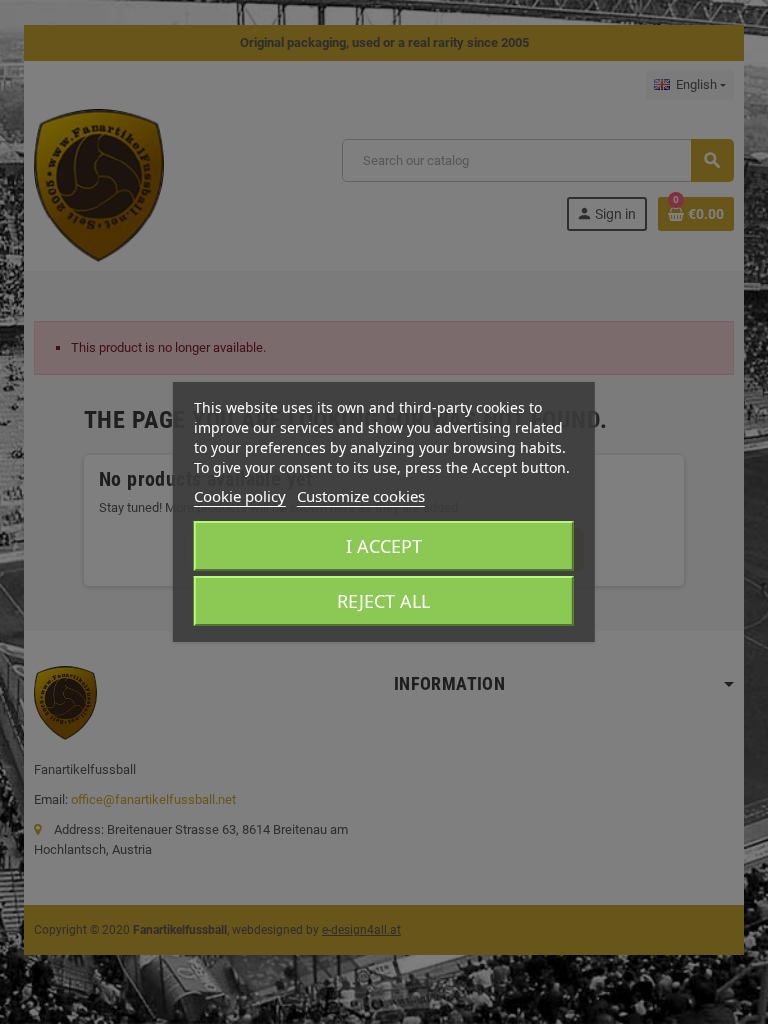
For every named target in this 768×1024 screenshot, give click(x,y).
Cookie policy (240, 496)
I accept (384, 546)
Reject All (383, 601)
